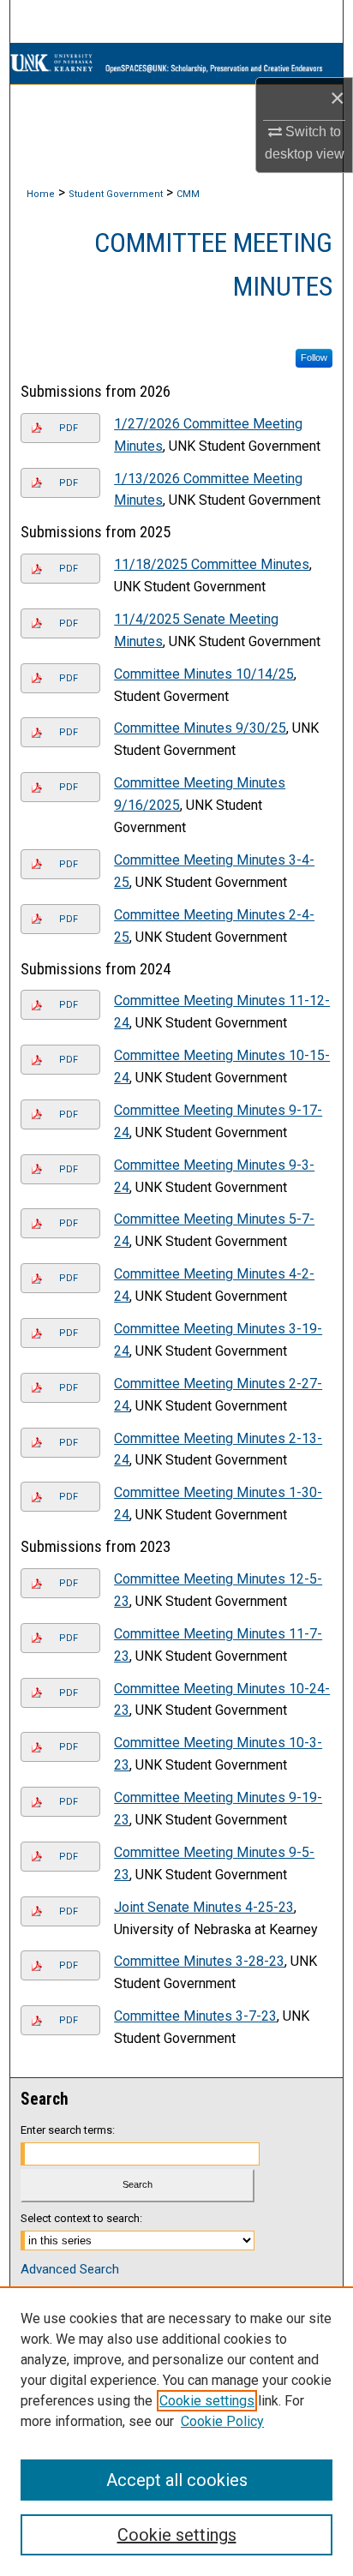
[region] (176, 2431)
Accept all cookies (177, 2480)
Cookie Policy (222, 2421)
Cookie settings (207, 2401)
